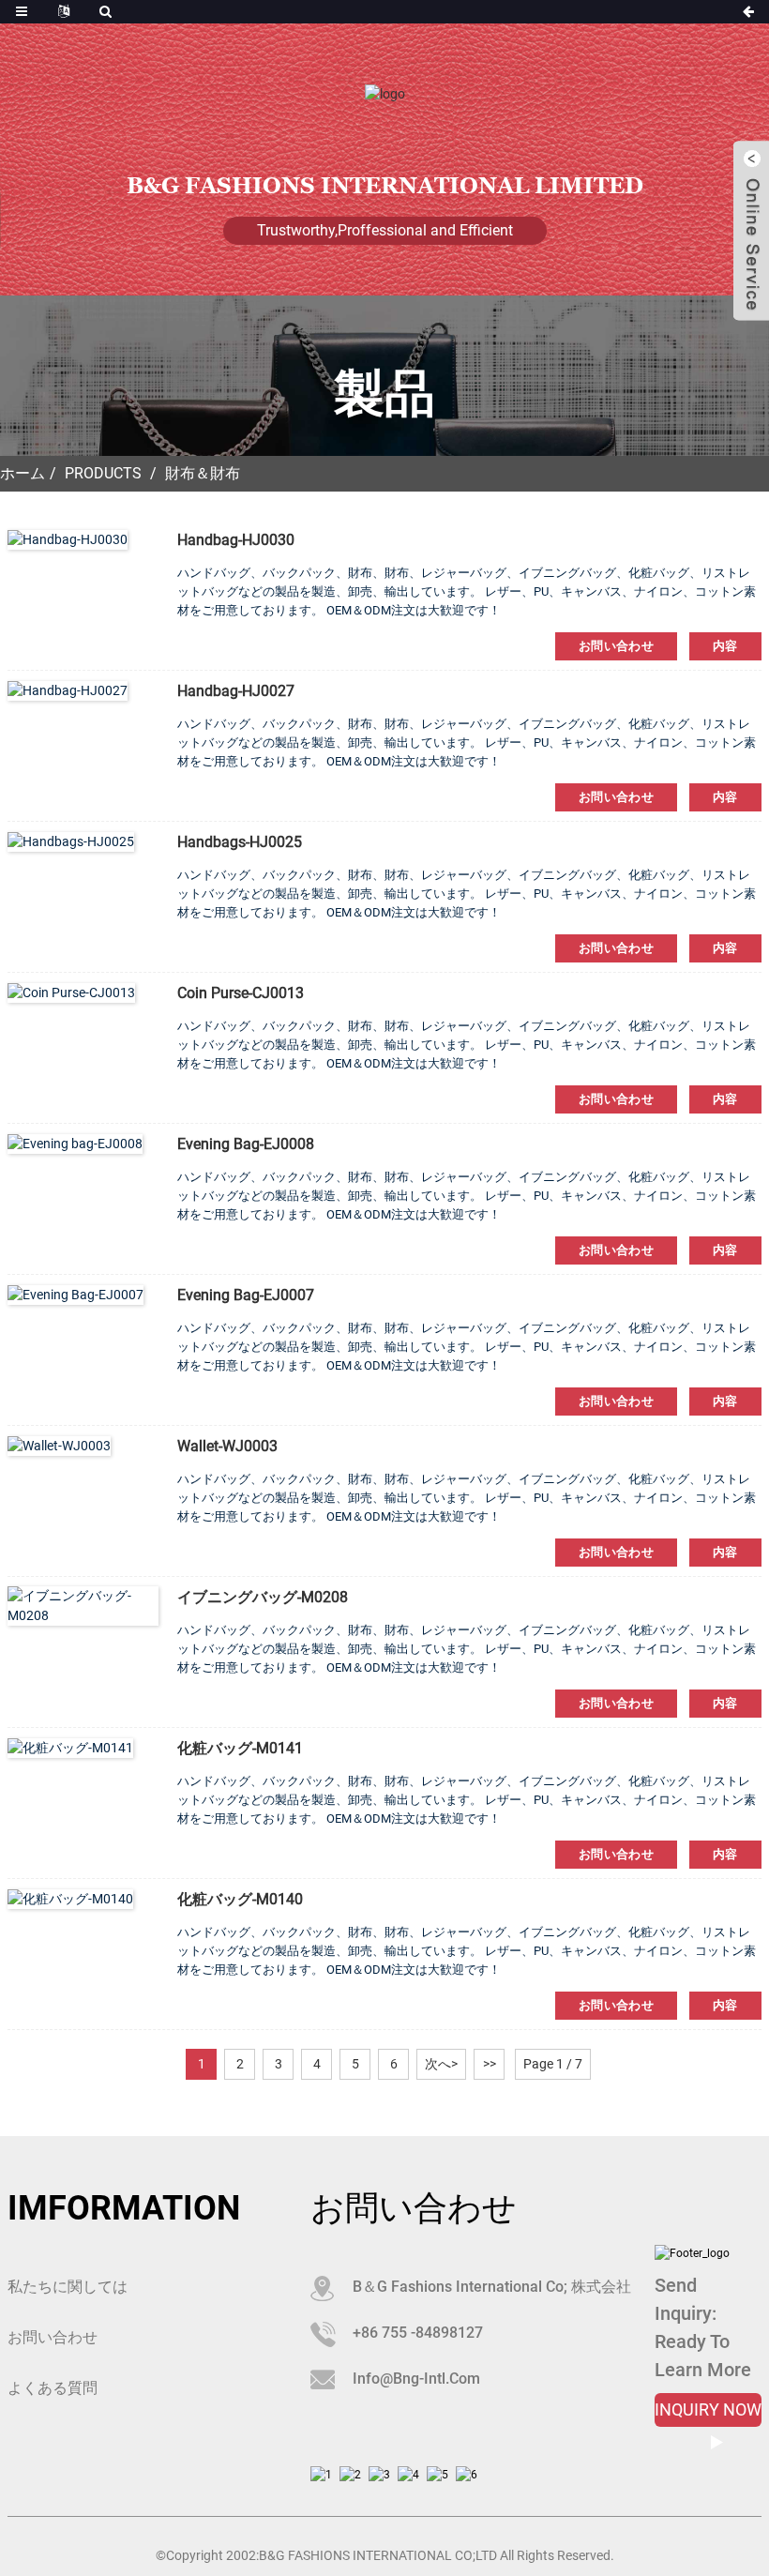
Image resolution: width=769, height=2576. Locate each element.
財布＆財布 (203, 473)
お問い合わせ (616, 646)
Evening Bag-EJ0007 (246, 1295)
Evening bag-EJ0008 (246, 1144)
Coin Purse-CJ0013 (241, 993)
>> (490, 2064)
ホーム (23, 473)
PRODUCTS (103, 473)
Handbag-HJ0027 (236, 691)
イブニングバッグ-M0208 (263, 1597)
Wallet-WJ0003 (227, 1446)
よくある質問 (53, 2388)
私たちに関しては (68, 2287)
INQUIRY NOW (708, 2409)
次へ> (441, 2064)
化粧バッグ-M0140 (240, 1899)
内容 (725, 646)
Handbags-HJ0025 (240, 842)
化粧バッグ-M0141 (240, 1748)
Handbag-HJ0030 (236, 540)
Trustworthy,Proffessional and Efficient (385, 230)
